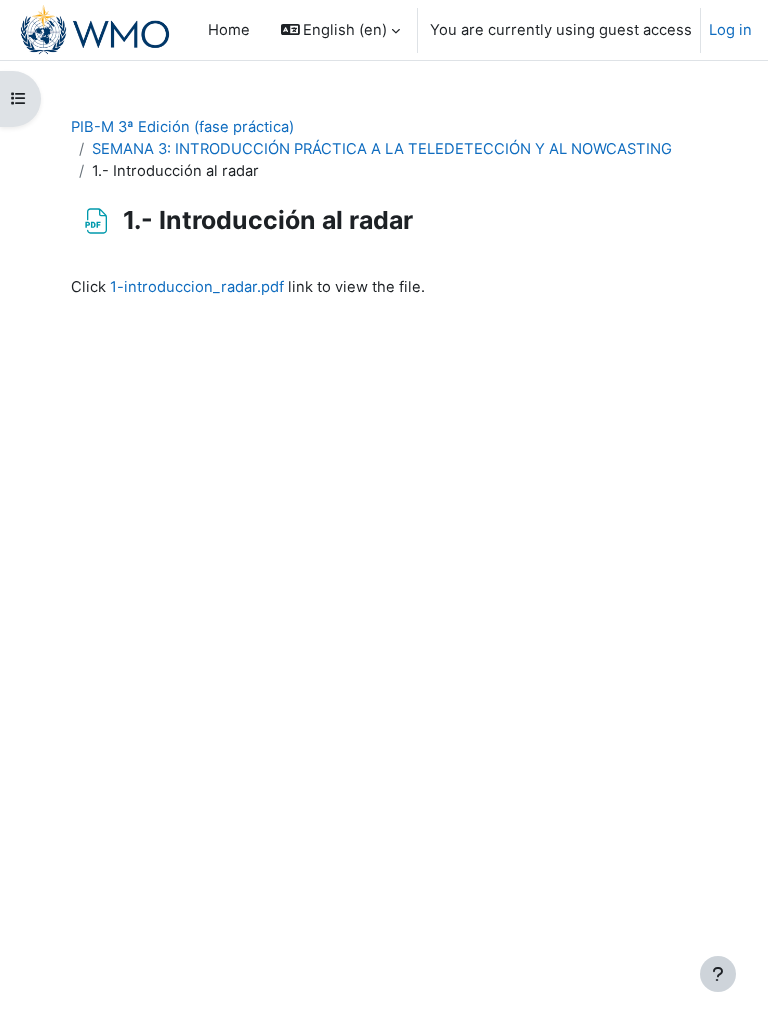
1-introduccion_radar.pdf (197, 287)
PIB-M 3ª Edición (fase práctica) (182, 127)
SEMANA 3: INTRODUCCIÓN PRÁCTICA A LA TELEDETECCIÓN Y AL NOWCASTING (382, 149)
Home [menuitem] (229, 30)
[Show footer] (718, 974)
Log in (730, 30)
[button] (341, 30)
